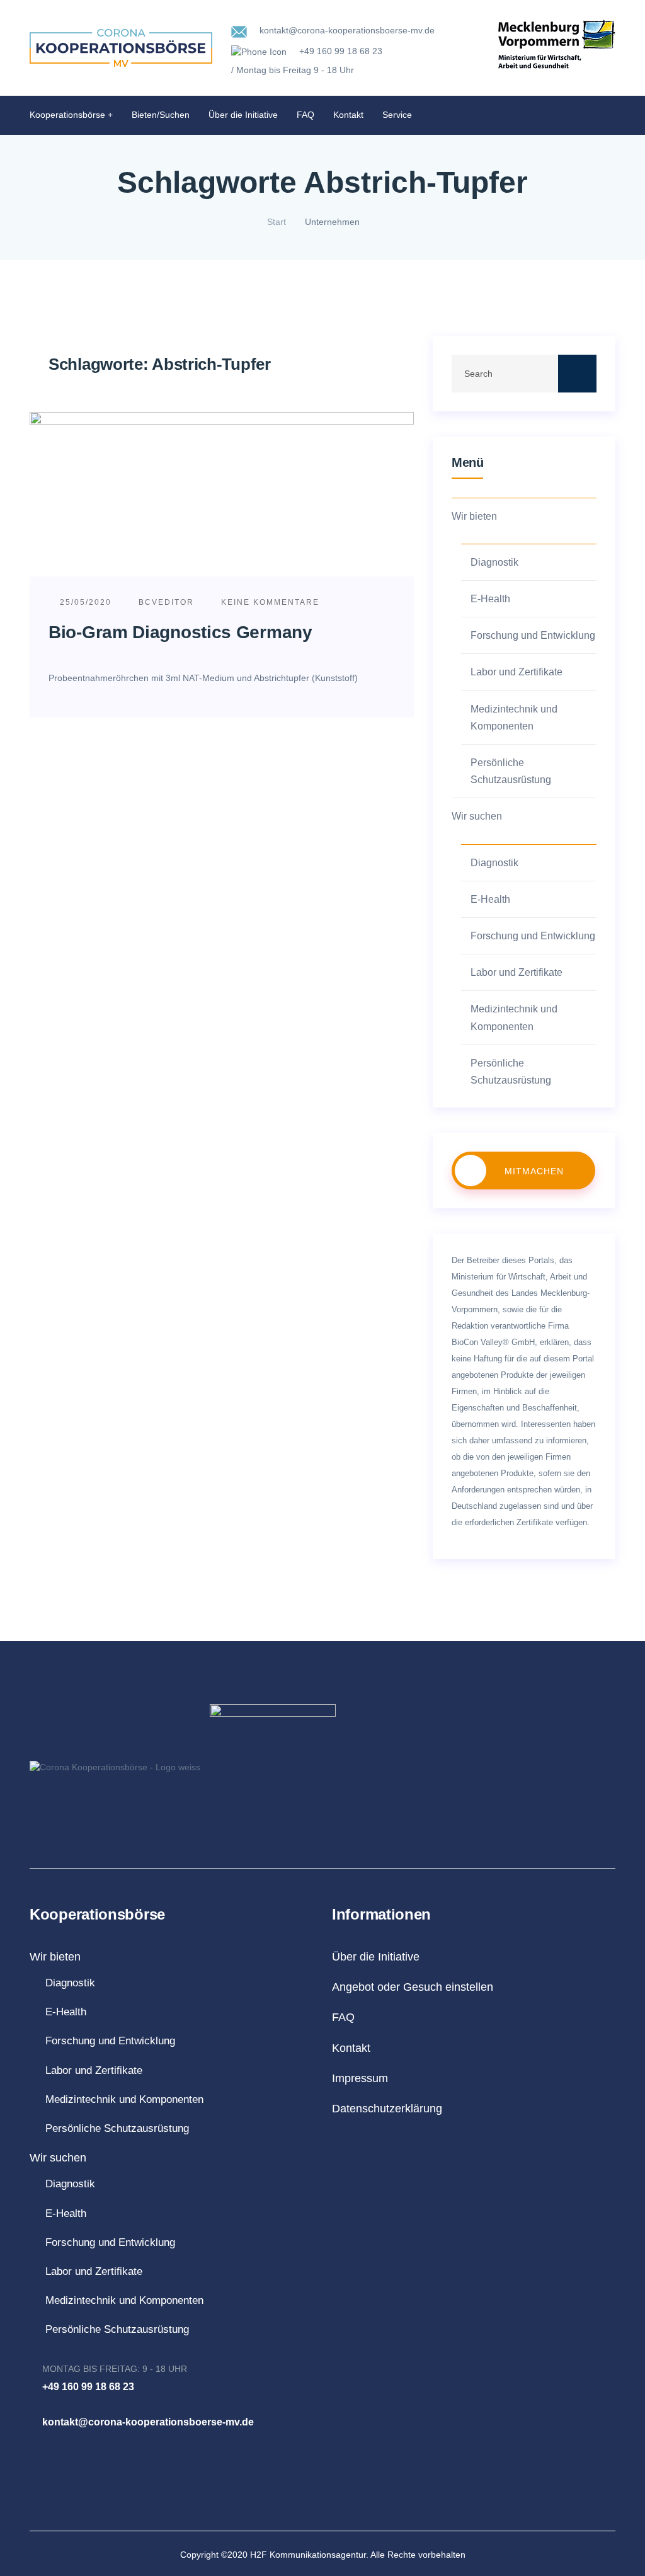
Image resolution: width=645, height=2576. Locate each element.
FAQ (305, 115)
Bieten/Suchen (161, 115)
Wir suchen (477, 816)
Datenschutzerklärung (387, 2109)
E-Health (490, 599)
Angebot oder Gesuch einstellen (413, 1987)
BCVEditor (166, 602)
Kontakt (348, 115)
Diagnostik (494, 562)
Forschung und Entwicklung (533, 635)
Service (397, 115)
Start (277, 222)
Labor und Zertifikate (517, 672)
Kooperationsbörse (67, 115)
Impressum (360, 2078)
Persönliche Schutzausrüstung (511, 771)
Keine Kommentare (269, 602)
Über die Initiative (243, 115)
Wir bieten (474, 516)
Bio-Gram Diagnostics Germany (180, 632)
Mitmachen (534, 1171)
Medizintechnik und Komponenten (514, 718)
